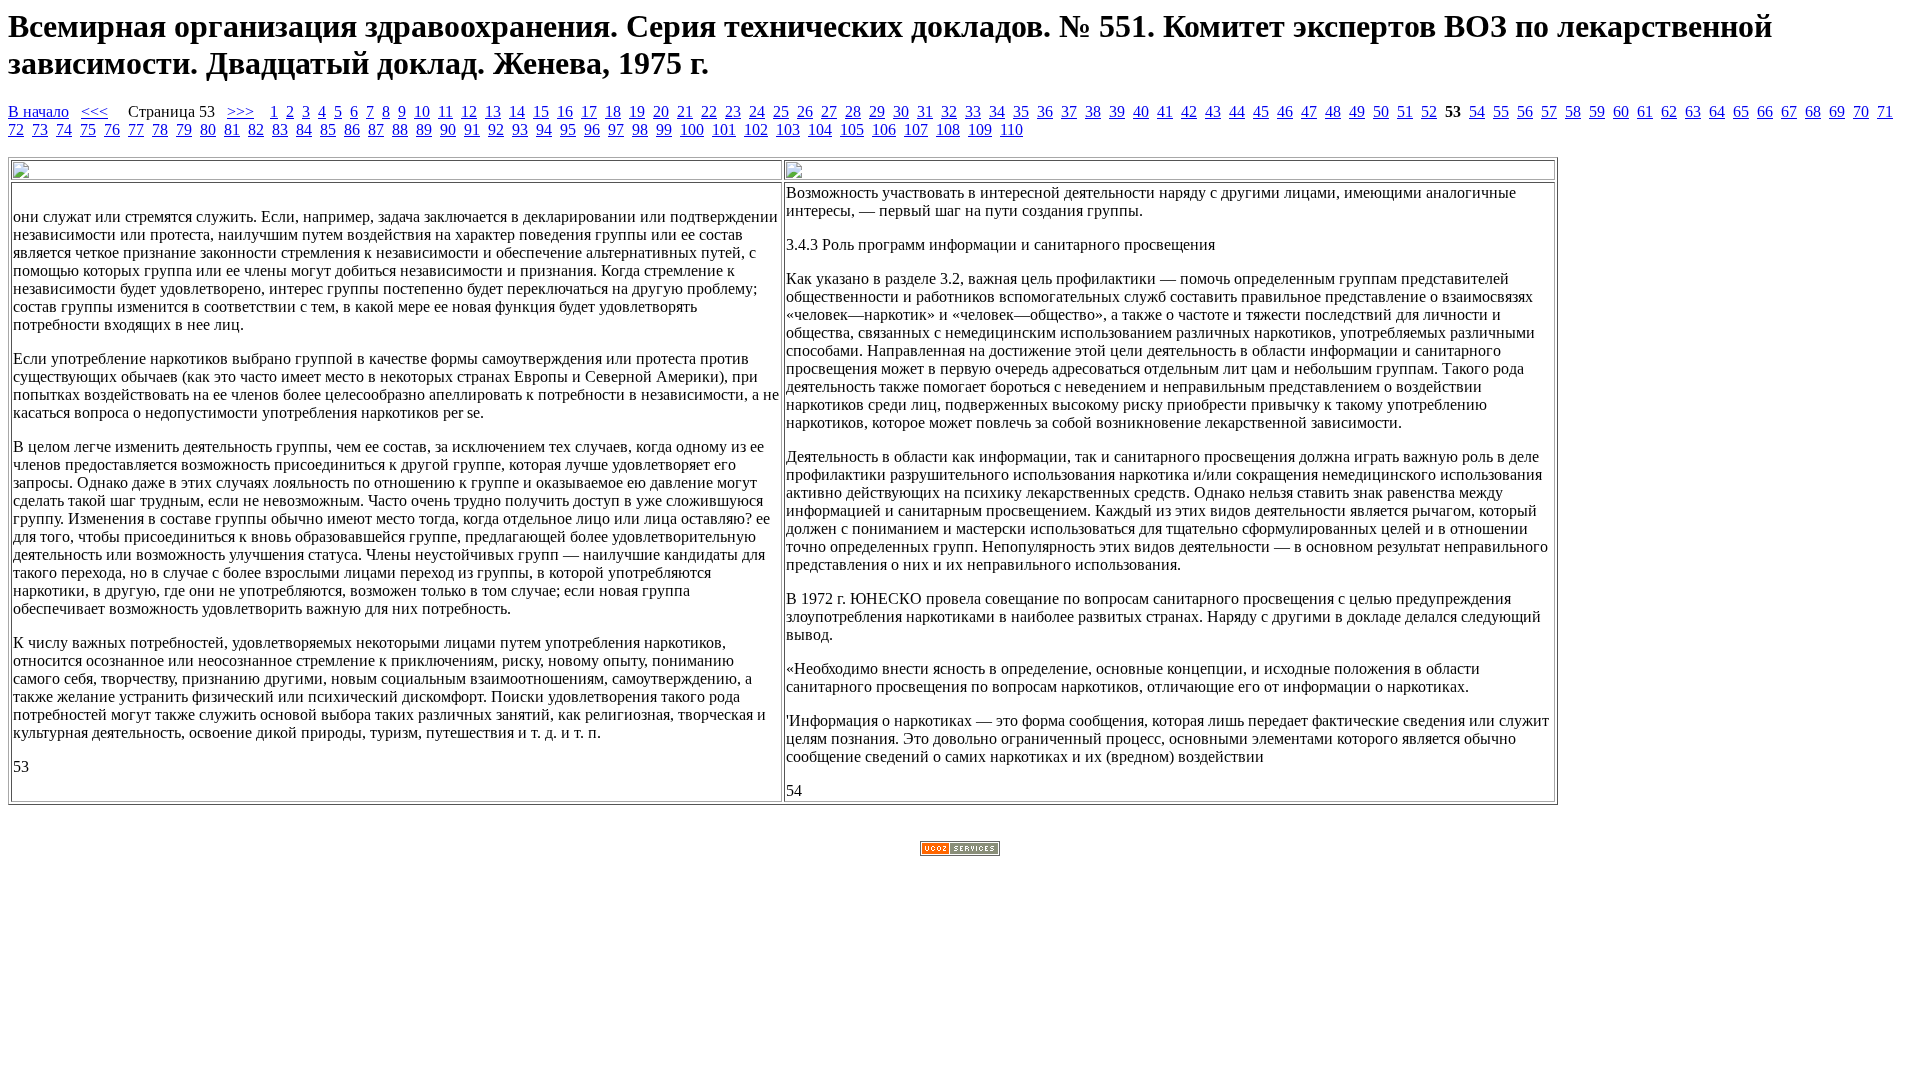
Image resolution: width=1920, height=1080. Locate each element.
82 (256, 129)
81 (232, 129)
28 (853, 111)
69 (1837, 111)
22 (709, 111)
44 (1237, 111)
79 (184, 129)
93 (520, 129)
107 (916, 129)
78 (160, 129)
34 (997, 111)
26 (805, 111)
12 (469, 111)
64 (1717, 111)
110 (1011, 129)
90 (448, 129)
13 (493, 111)
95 (568, 129)
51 (1405, 111)
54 (1477, 111)
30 (901, 111)
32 (949, 111)
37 (1069, 111)
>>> (240, 111)
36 (1045, 111)
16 (565, 111)
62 (1669, 111)
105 (852, 129)
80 (208, 129)
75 (88, 129)
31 (925, 111)
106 (884, 129)
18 (613, 111)
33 (973, 111)
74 (64, 129)
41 (1165, 111)
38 (1093, 111)
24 (757, 111)
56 (1525, 111)
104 (820, 129)
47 (1309, 111)
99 (664, 129)
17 (589, 111)
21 (685, 111)
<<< (94, 111)
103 (788, 129)
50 (1381, 111)
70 (1861, 111)
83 (280, 129)
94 (544, 129)
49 (1357, 111)
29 (877, 111)
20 (661, 111)
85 (328, 129)
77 (136, 129)
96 (592, 129)
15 (541, 111)
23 (733, 111)
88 (400, 129)
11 (445, 111)
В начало (38, 111)
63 (1693, 111)
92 (496, 129)
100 (692, 129)
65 (1741, 111)
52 (1429, 111)
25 (781, 111)
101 (724, 129)
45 (1261, 111)
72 (16, 129)
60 (1621, 111)
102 (756, 129)
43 (1213, 111)
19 (637, 111)
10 (422, 111)
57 (1549, 111)
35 (1021, 111)
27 (829, 111)
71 (1885, 111)
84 (304, 129)
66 (1765, 111)
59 (1597, 111)
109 (980, 129)
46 (1285, 111)
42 (1189, 111)
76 (112, 129)
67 (1789, 111)
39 (1117, 111)
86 (352, 129)
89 (424, 129)
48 (1333, 111)
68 (1813, 111)
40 (1141, 111)
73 (40, 129)
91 (472, 129)
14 (517, 111)
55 (1501, 111)
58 (1573, 111)
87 (376, 129)
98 (640, 129)
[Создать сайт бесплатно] (960, 850)
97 (616, 129)
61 (1645, 111)
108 (948, 129)
